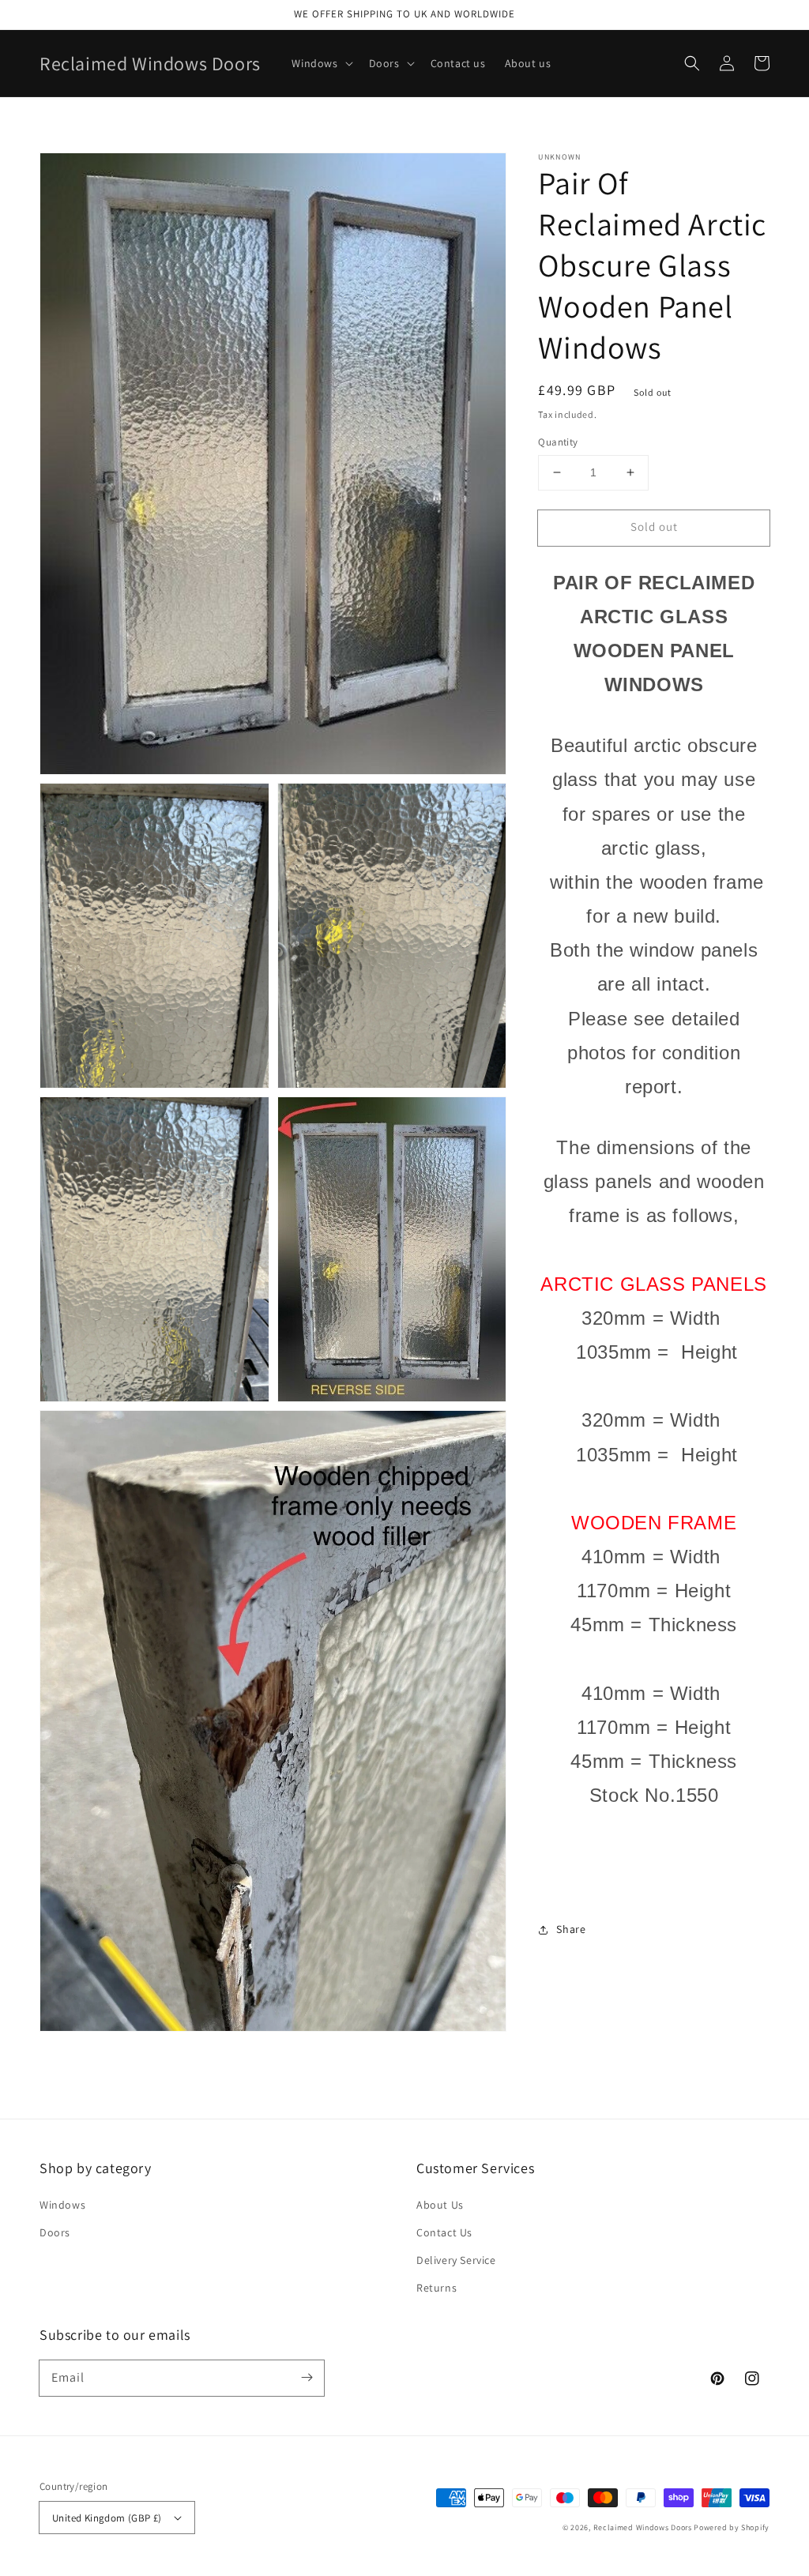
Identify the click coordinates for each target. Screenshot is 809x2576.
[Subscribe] (307, 2378)
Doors (55, 2232)
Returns (436, 2288)
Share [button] (571, 1929)
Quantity (558, 442)
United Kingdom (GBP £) (107, 2518)
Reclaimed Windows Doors (643, 2527)
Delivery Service (456, 2260)
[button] (692, 63)
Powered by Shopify (732, 2527)
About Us (440, 2205)
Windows (62, 2205)
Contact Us (444, 2232)
